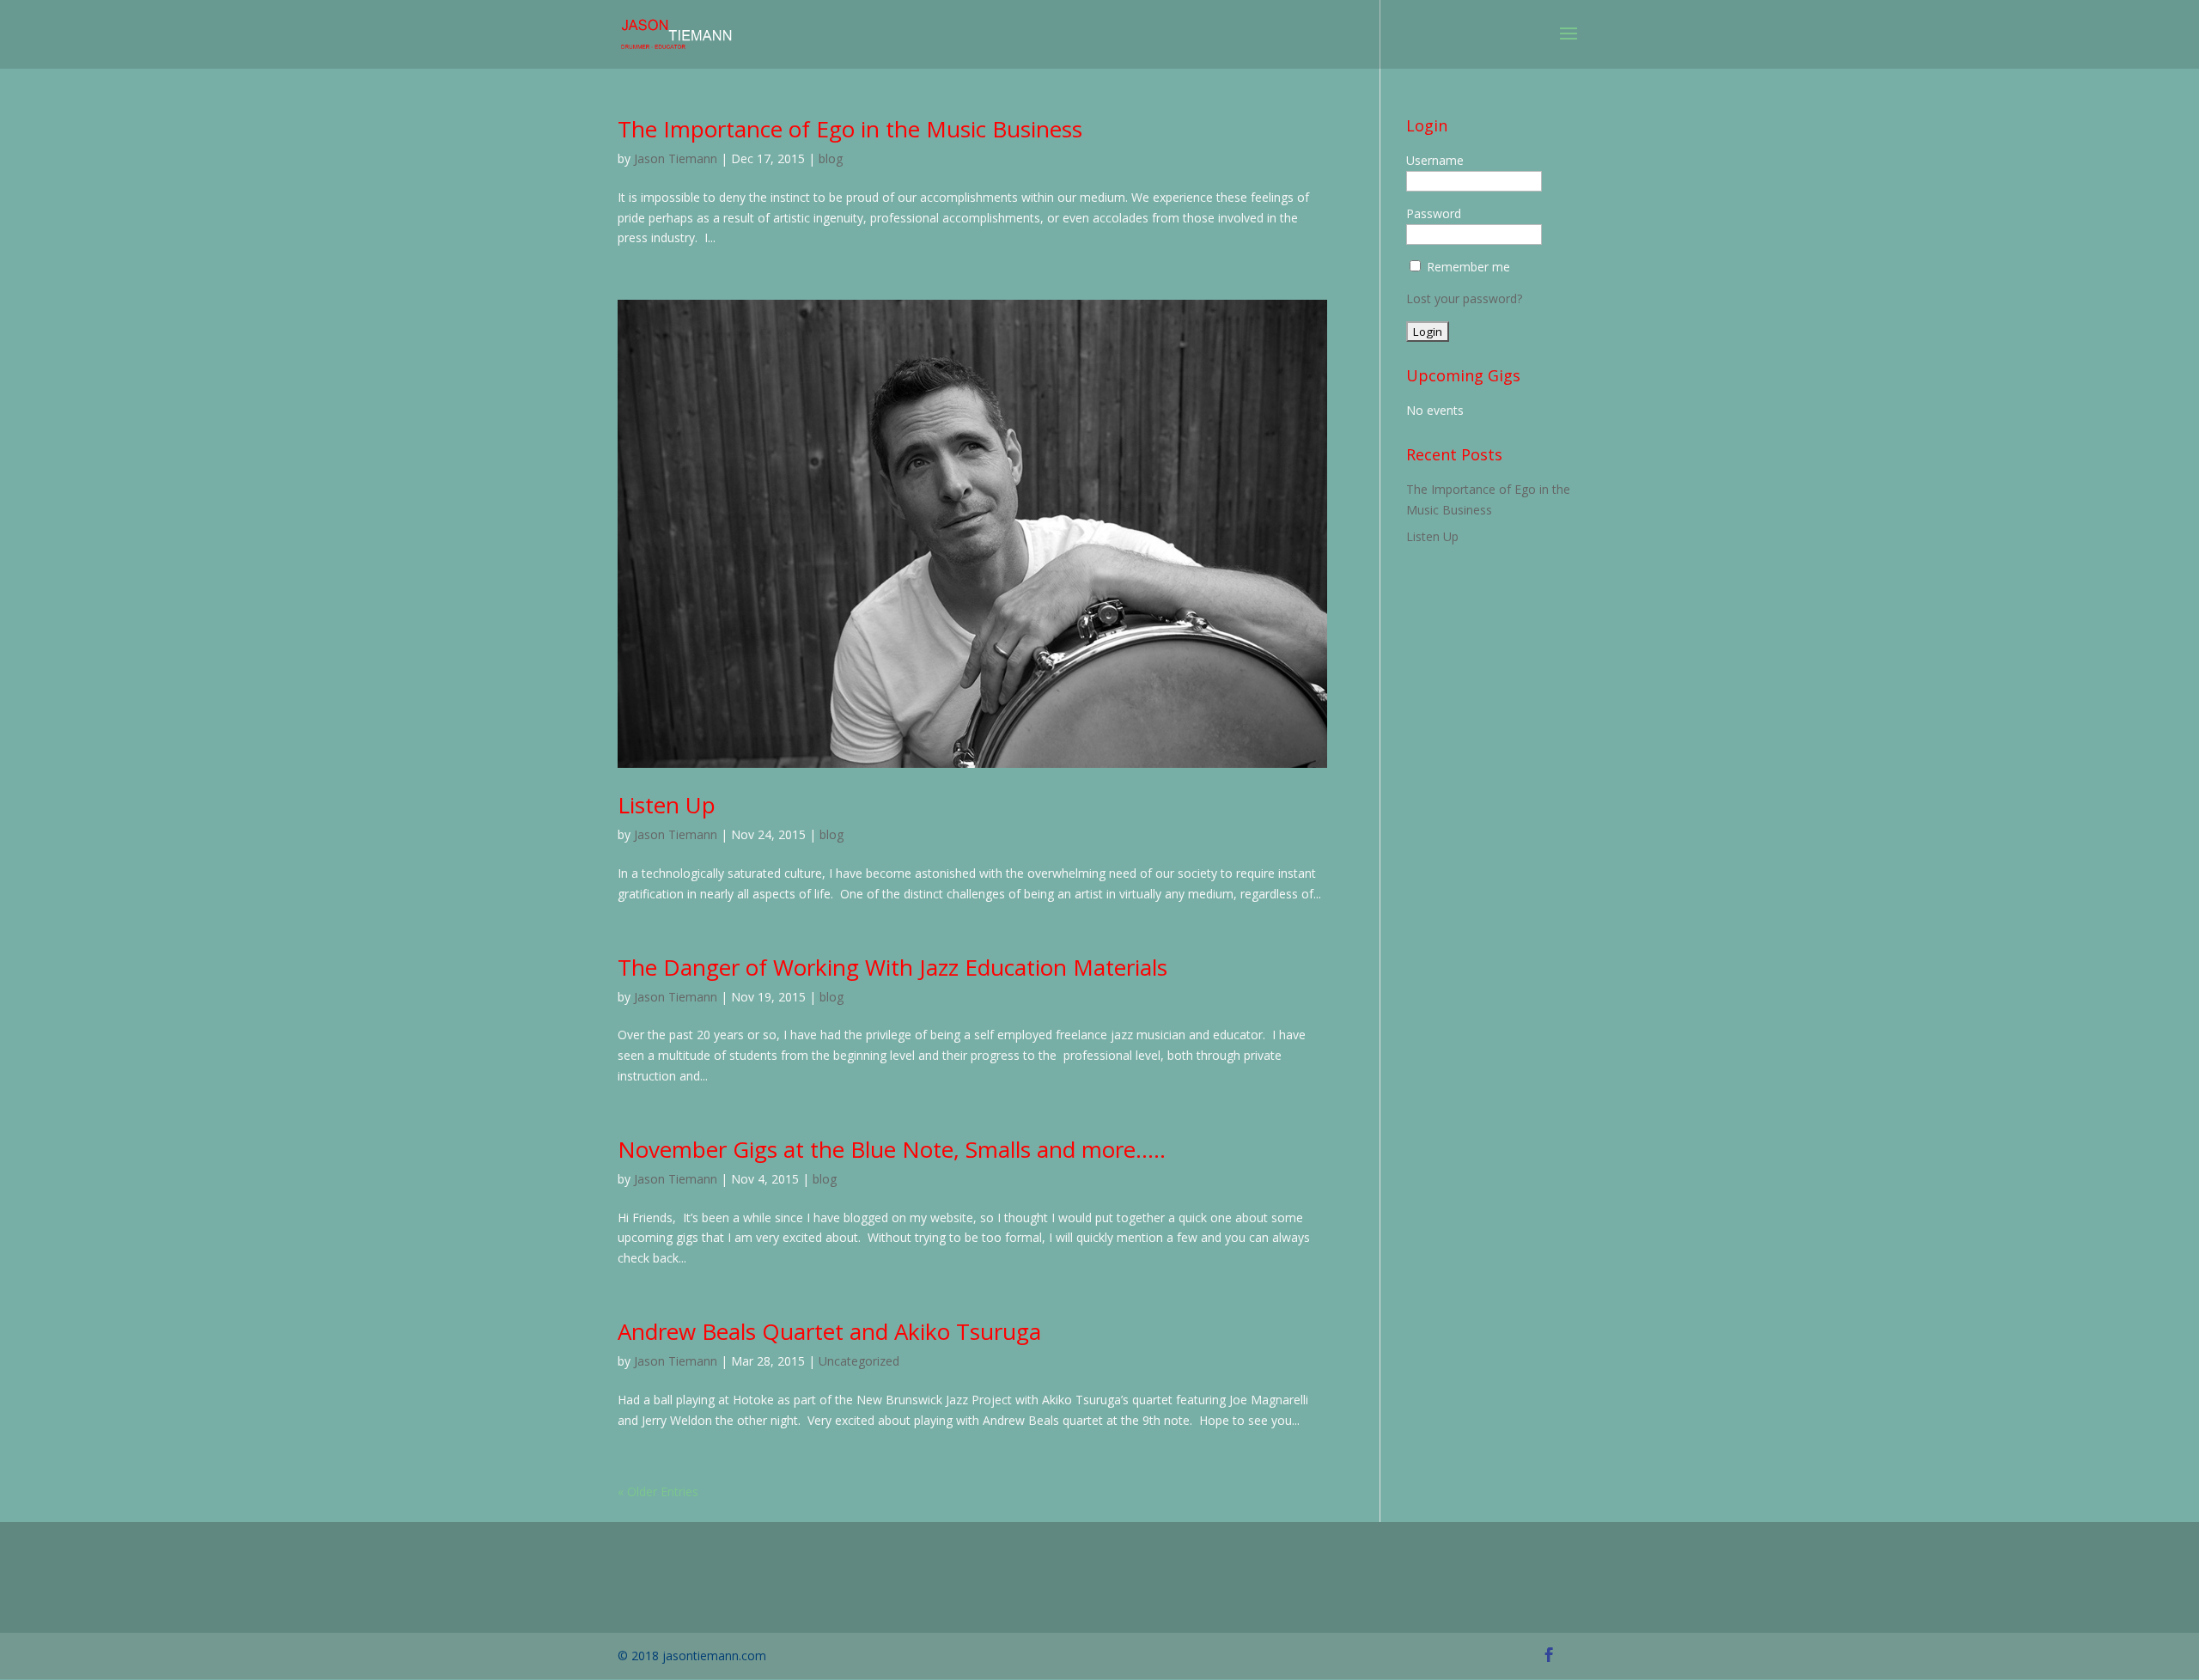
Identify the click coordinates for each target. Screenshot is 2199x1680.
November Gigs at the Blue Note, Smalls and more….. (892, 1149)
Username (1435, 160)
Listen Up (667, 805)
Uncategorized (859, 1361)
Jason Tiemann (676, 158)
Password (1434, 213)
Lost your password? (1464, 298)
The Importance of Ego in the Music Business (850, 129)
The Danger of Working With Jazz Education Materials (892, 967)
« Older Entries (658, 1491)
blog (831, 158)
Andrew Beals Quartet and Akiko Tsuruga (829, 1331)
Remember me (1468, 267)
